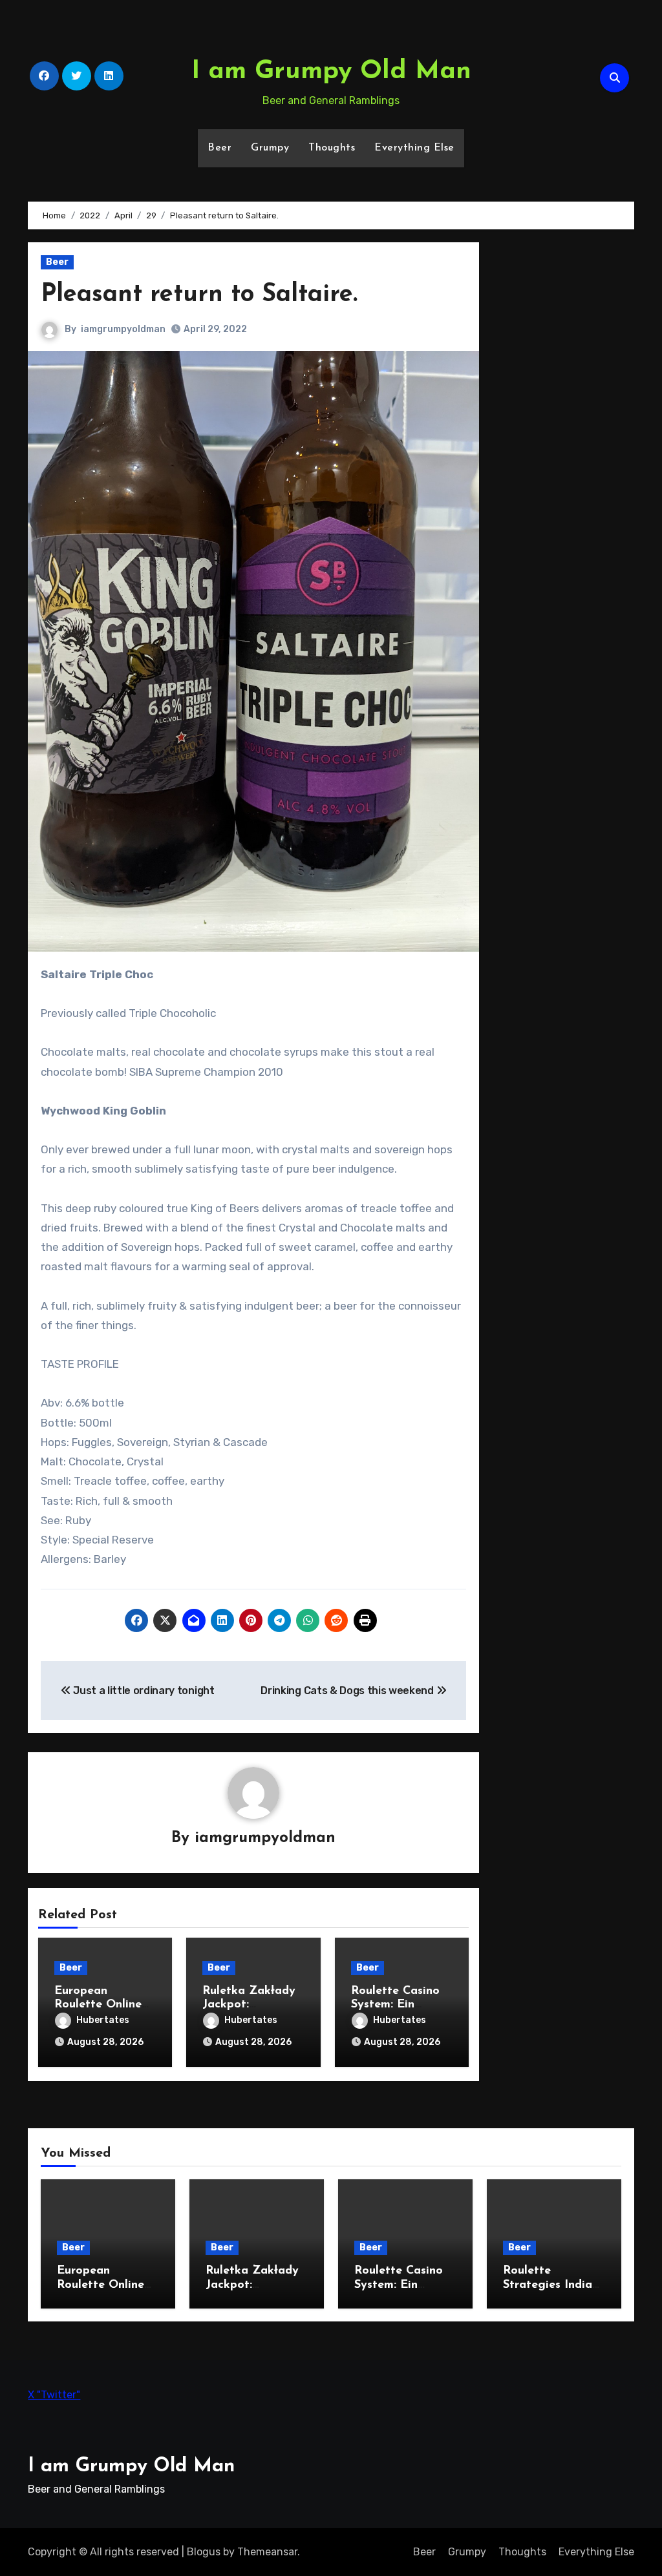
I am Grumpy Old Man (331, 72)
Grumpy (270, 148)
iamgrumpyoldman (123, 329)
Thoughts (332, 148)
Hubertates (103, 2020)
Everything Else (414, 148)
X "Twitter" (54, 2395)
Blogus (204, 2552)
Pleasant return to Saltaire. (199, 295)
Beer (219, 148)
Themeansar (267, 2552)
